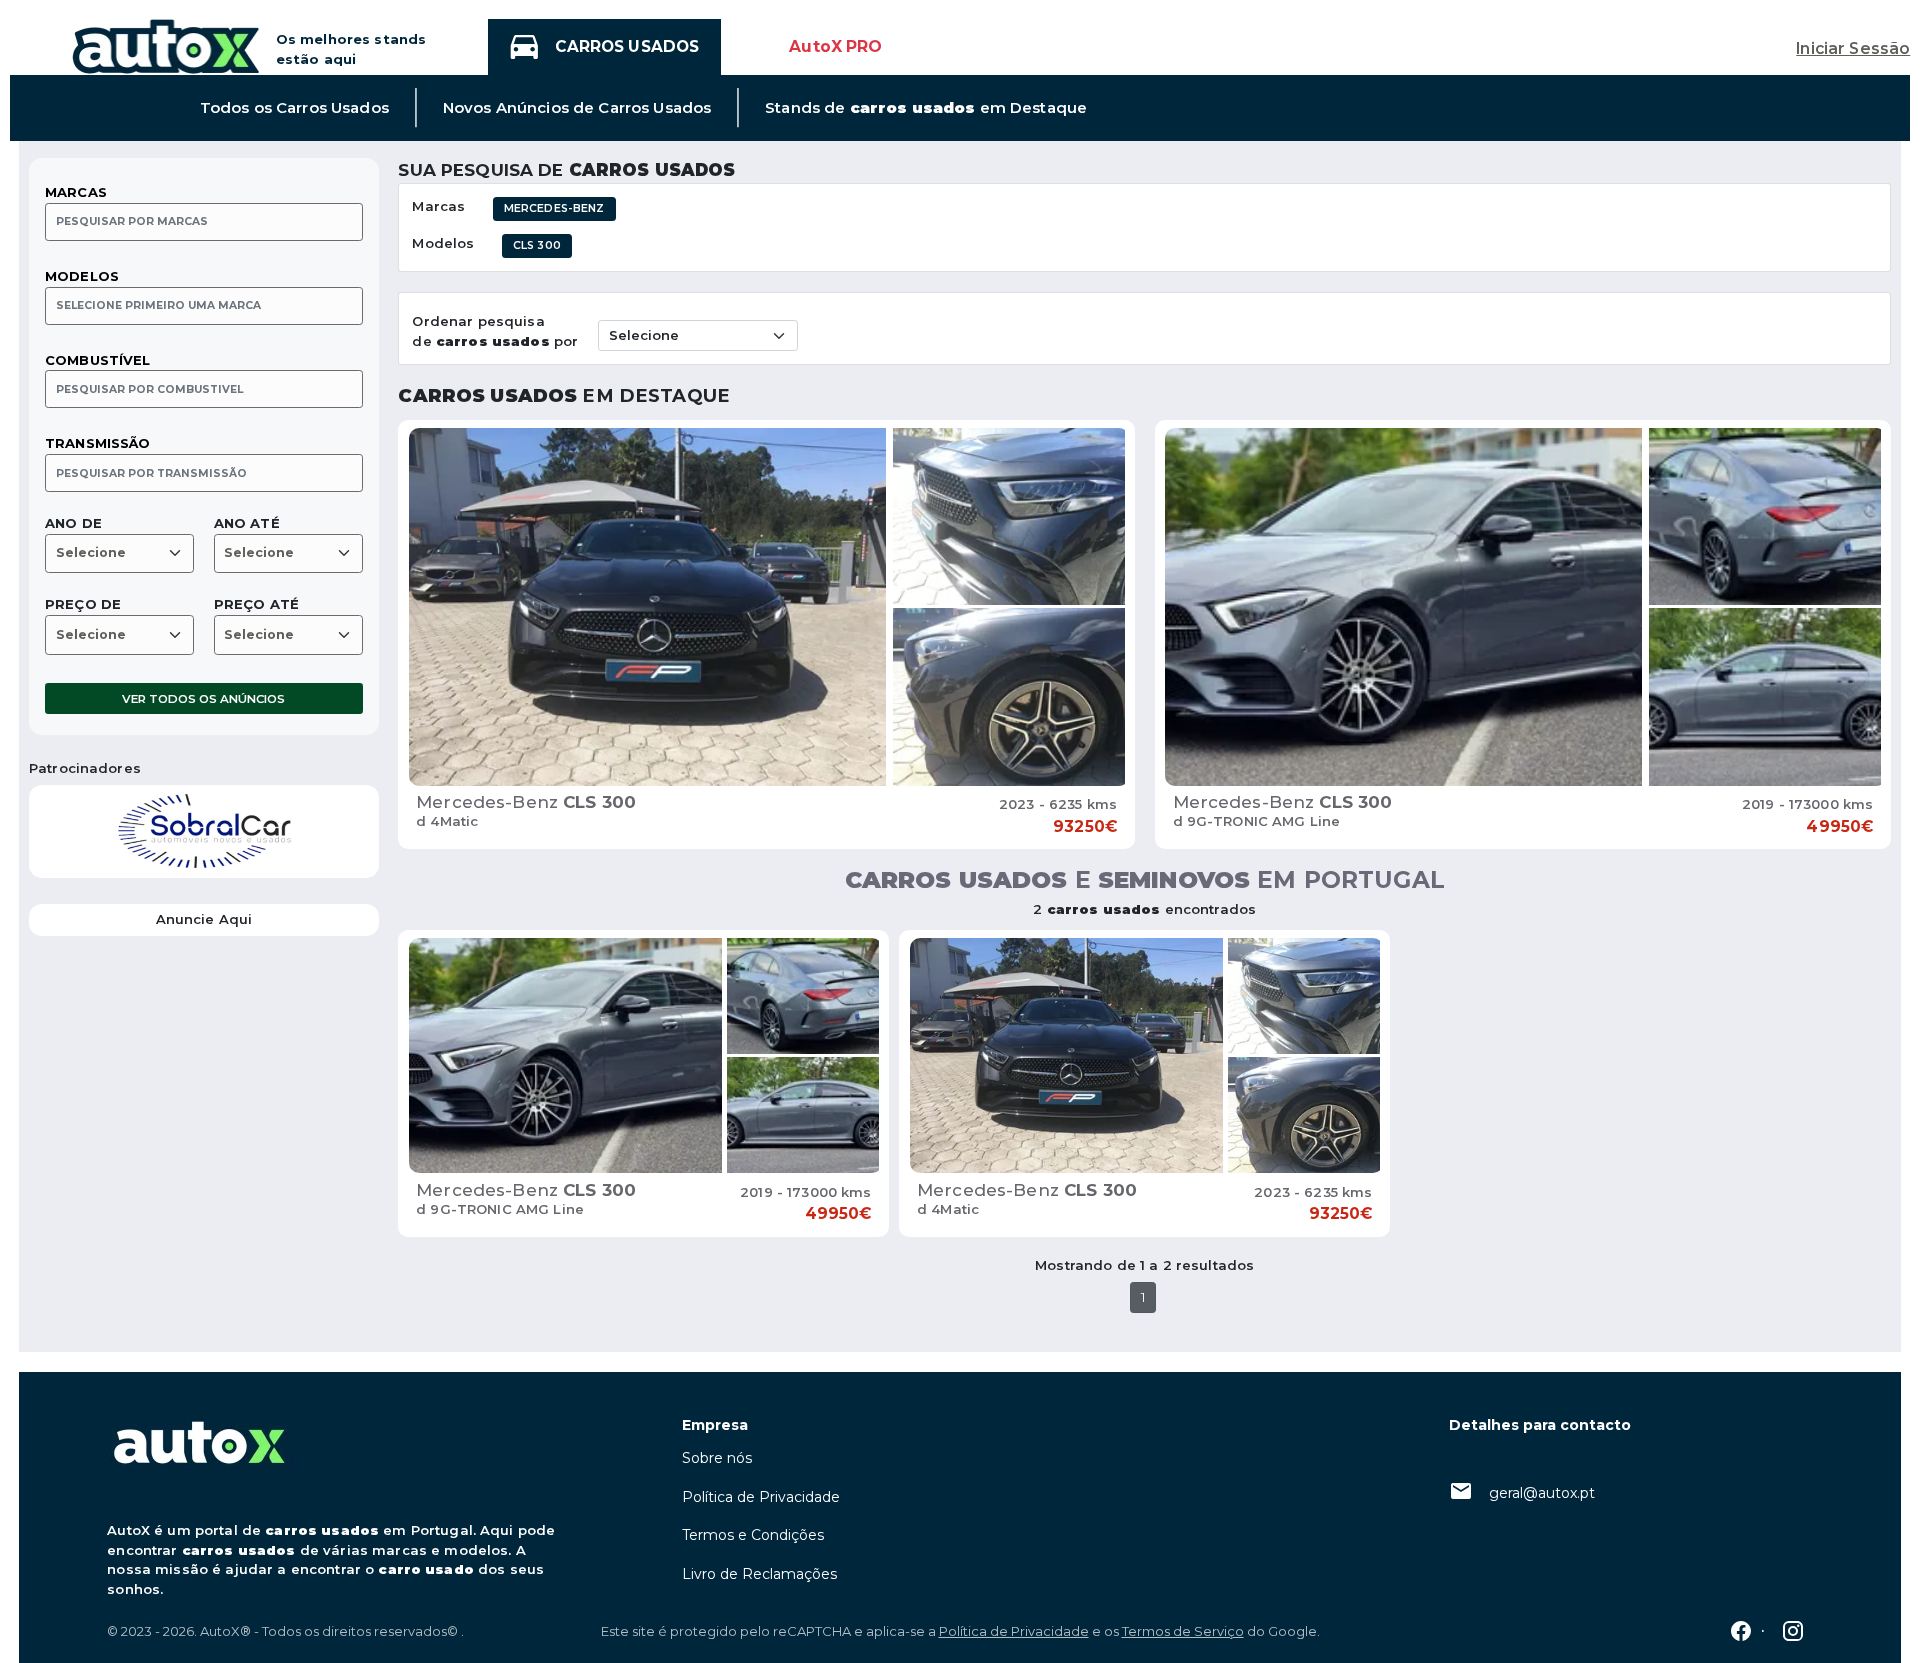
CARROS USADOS (627, 46)
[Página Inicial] (165, 45)
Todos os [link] (294, 108)
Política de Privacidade (761, 1497)
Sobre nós (717, 1458)
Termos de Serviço (1183, 1631)
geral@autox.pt (1542, 1493)
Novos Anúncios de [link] (577, 108)
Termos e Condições (753, 1535)
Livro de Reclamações (759, 1574)
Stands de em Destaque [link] (926, 108)
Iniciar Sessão (1853, 48)
